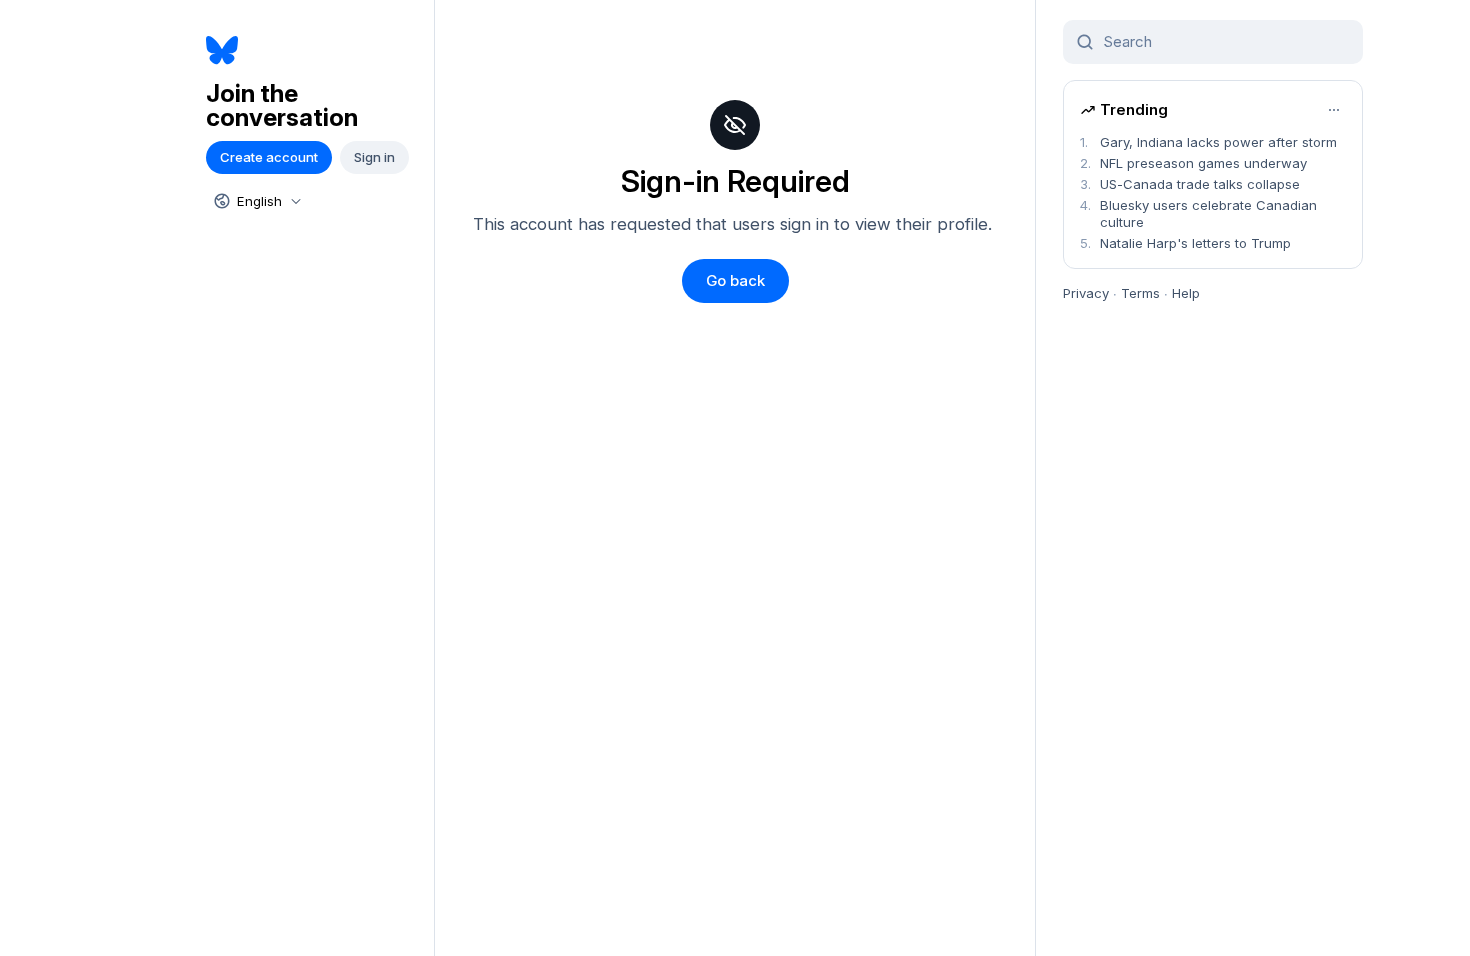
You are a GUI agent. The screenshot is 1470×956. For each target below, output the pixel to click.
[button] (735, 281)
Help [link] (1186, 293)
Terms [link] (1140, 293)
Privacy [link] (1086, 293)
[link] (312, 50)
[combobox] (256, 201)
